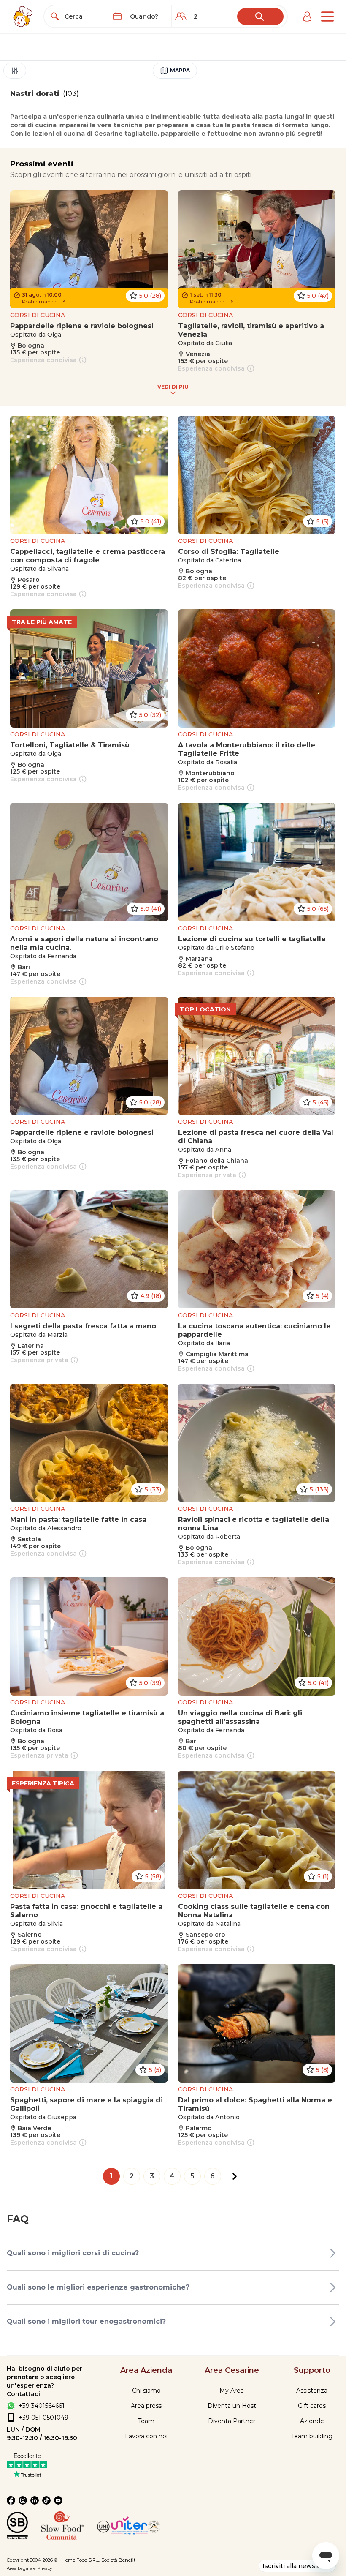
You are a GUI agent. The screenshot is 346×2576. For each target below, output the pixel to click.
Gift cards (312, 2406)
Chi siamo (146, 2391)
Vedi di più (173, 387)
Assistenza (312, 2391)
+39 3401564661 (42, 2406)
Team (146, 2421)
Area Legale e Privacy (29, 2568)
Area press (146, 2406)
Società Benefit (118, 2560)
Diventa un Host (232, 2406)
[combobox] (84, 16)
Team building (312, 2436)
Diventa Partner (232, 2421)
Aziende (312, 2421)
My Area (232, 2391)
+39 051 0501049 (43, 2418)
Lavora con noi (146, 2436)
